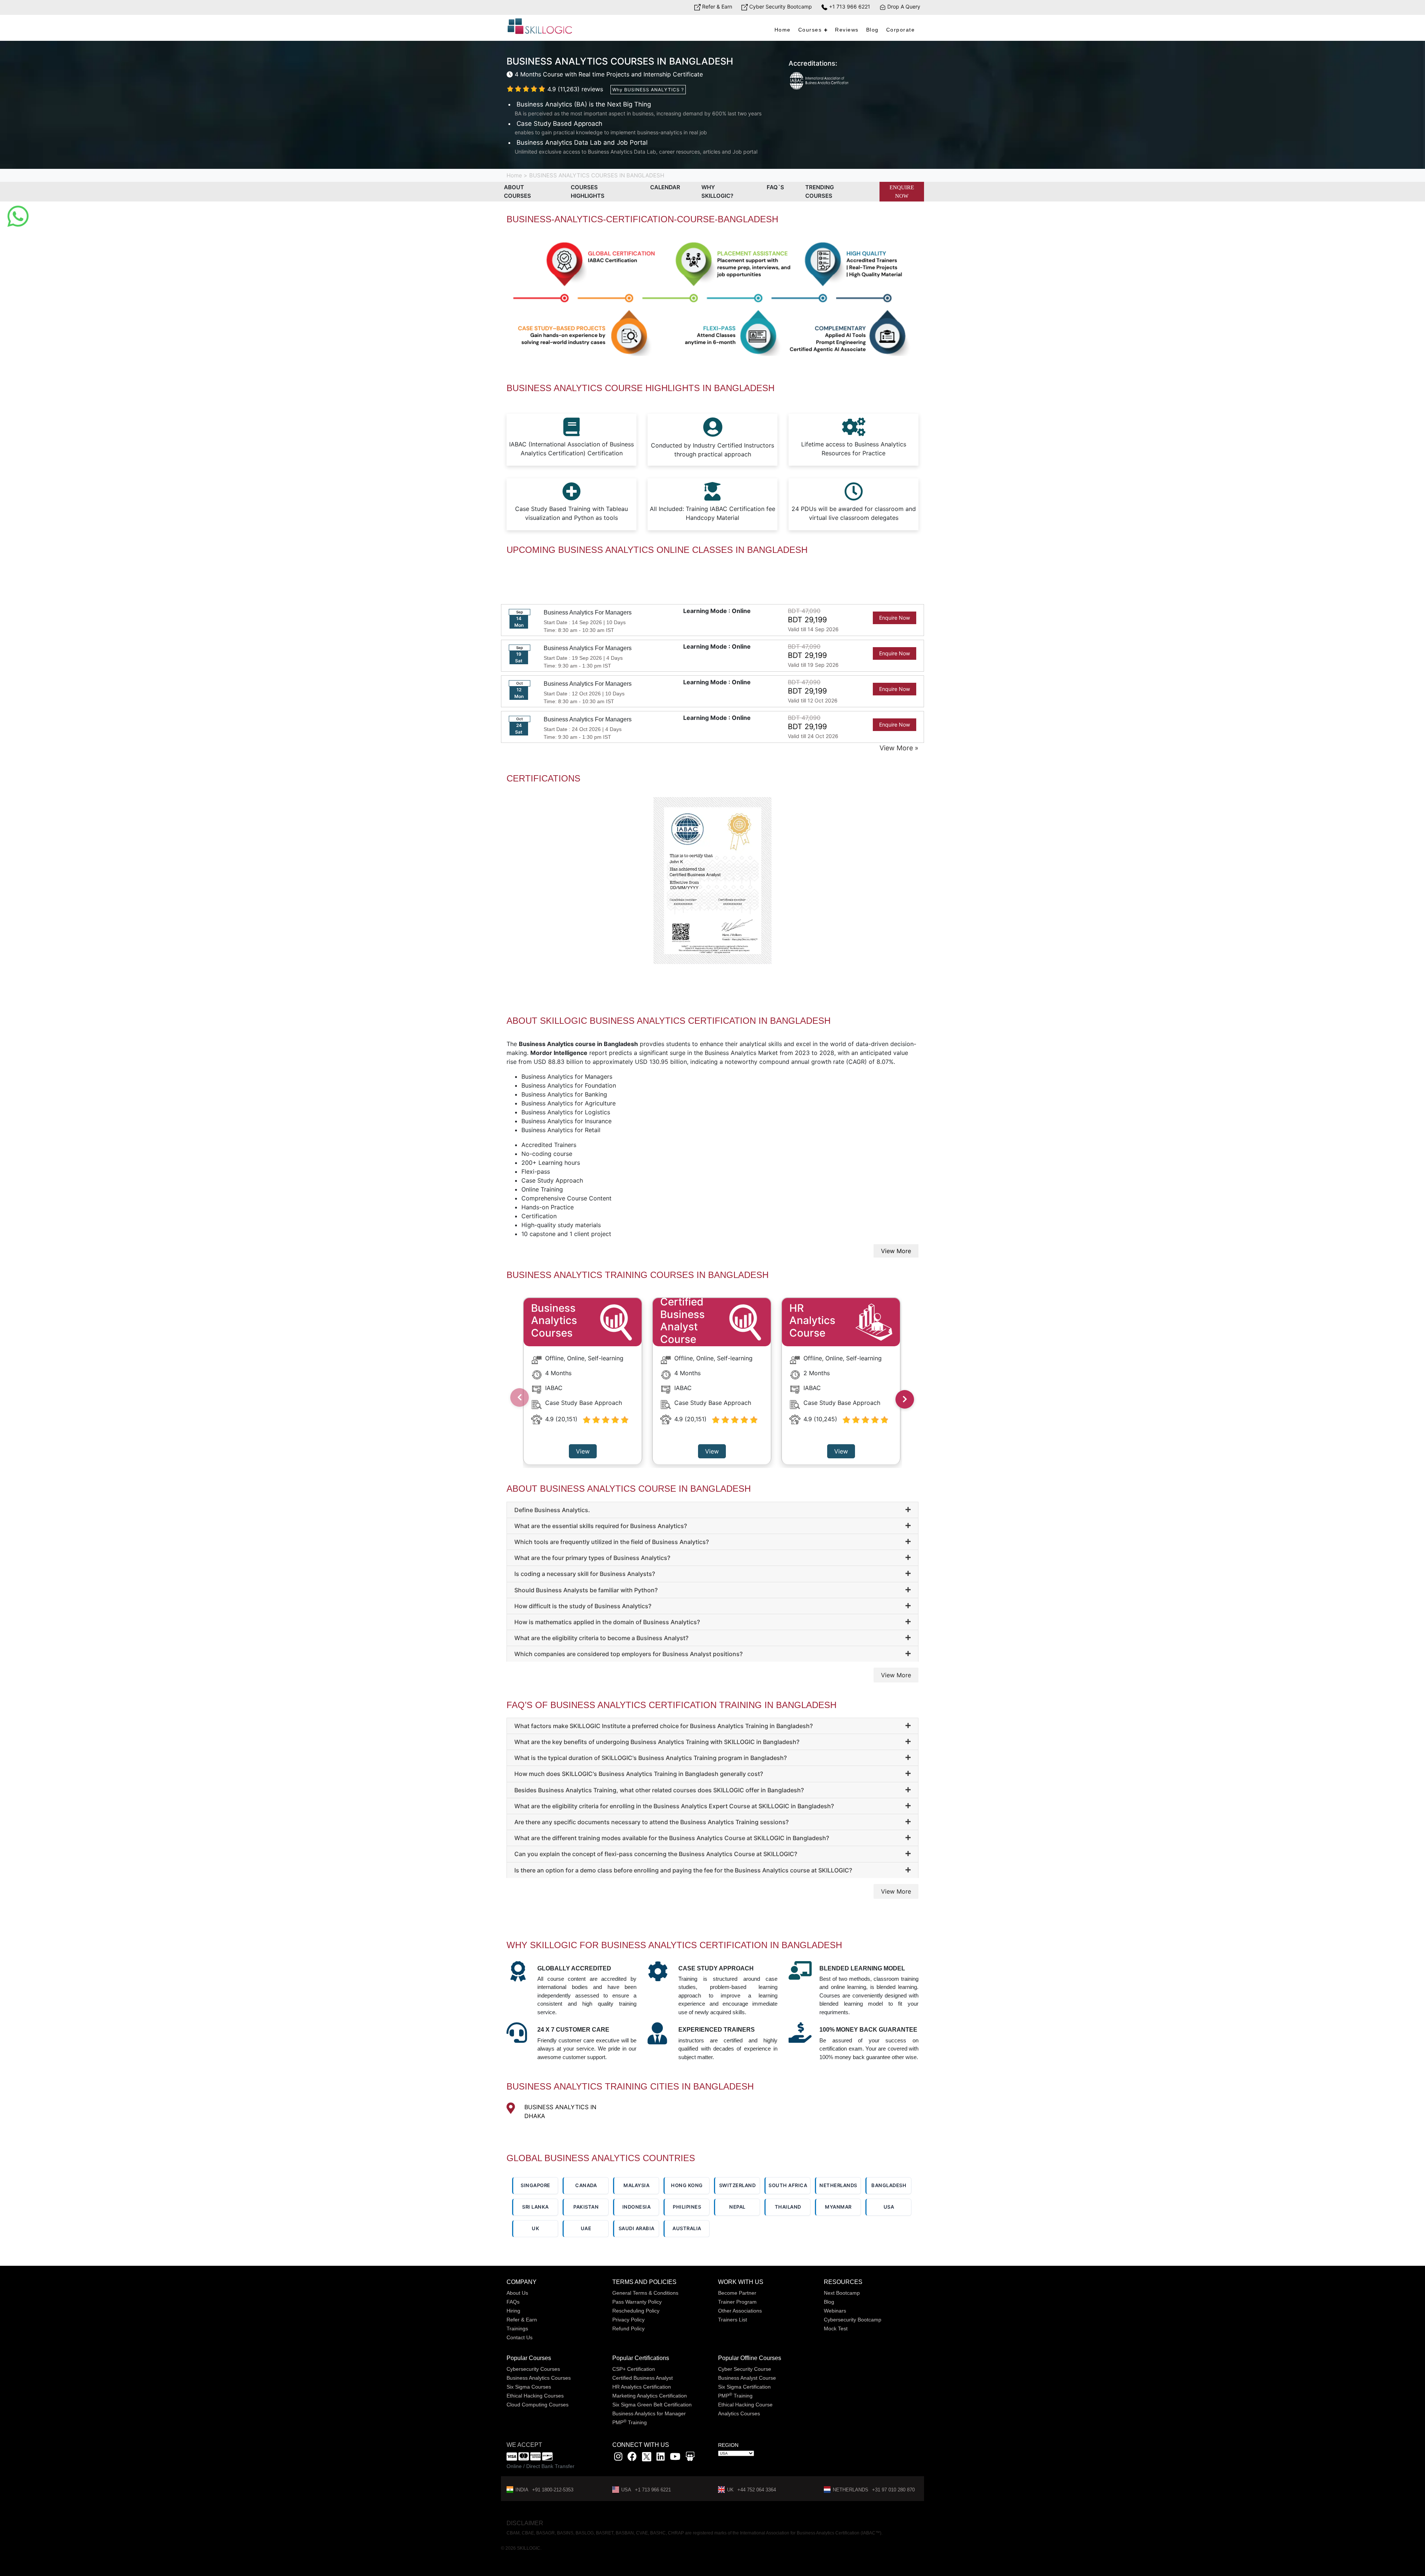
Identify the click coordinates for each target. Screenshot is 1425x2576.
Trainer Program (737, 2302)
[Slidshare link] (690, 2458)
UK (535, 2228)
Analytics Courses (739, 2413)
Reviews (847, 30)
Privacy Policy (628, 2320)
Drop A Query (903, 6)
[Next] (905, 1399)
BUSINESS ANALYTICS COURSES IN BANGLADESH (597, 175)
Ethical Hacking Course (745, 2405)
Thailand (788, 2207)
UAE (586, 2228)
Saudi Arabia (637, 2228)
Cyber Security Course (745, 2369)
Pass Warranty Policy (637, 2302)
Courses (810, 30)
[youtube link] (675, 2458)
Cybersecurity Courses (533, 2369)
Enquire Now (902, 192)
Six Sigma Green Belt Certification (652, 2405)
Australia (687, 2228)
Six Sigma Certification (744, 2387)
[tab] (712, 1510)
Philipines (687, 2207)
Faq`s (775, 187)
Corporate (901, 30)
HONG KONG (687, 2185)
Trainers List (733, 2320)
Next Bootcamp (842, 2293)
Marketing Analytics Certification (650, 2396)
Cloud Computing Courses (538, 2405)
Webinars (835, 2311)
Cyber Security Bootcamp (780, 6)
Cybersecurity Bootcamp (853, 2320)
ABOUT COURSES (517, 191)
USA (889, 2207)
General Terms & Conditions (645, 2293)
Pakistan (586, 2207)
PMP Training (630, 2422)
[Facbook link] (632, 2458)
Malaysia (636, 2185)
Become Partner (737, 2293)
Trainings (517, 2328)
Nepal (737, 2207)
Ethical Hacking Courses (535, 2396)
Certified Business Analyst (643, 2378)
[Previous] (520, 1397)
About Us (517, 2293)
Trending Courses (820, 191)
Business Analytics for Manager (649, 2413)
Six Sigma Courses (529, 2387)
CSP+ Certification (634, 2369)
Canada (586, 2185)
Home (783, 30)
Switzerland (738, 2185)
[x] (647, 2458)
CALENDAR (665, 187)
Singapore (535, 2185)
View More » (899, 748)
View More (896, 1251)
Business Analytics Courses (539, 2378)
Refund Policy (628, 2328)
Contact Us (520, 2337)
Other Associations (740, 2311)
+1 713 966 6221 (849, 6)
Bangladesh (889, 2185)
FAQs (513, 2302)
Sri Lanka (535, 2207)
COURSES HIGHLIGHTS (588, 191)
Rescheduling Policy (636, 2311)
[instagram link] (618, 2458)
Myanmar (838, 2207)
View (583, 1451)
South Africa (788, 2185)
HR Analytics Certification (642, 2387)
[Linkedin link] (661, 2458)
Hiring (513, 2311)
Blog (872, 30)
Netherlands (838, 2185)
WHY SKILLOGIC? (717, 191)
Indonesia (637, 2207)
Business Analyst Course (747, 2378)
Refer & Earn (716, 6)
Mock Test (836, 2328)
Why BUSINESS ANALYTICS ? (648, 90)
